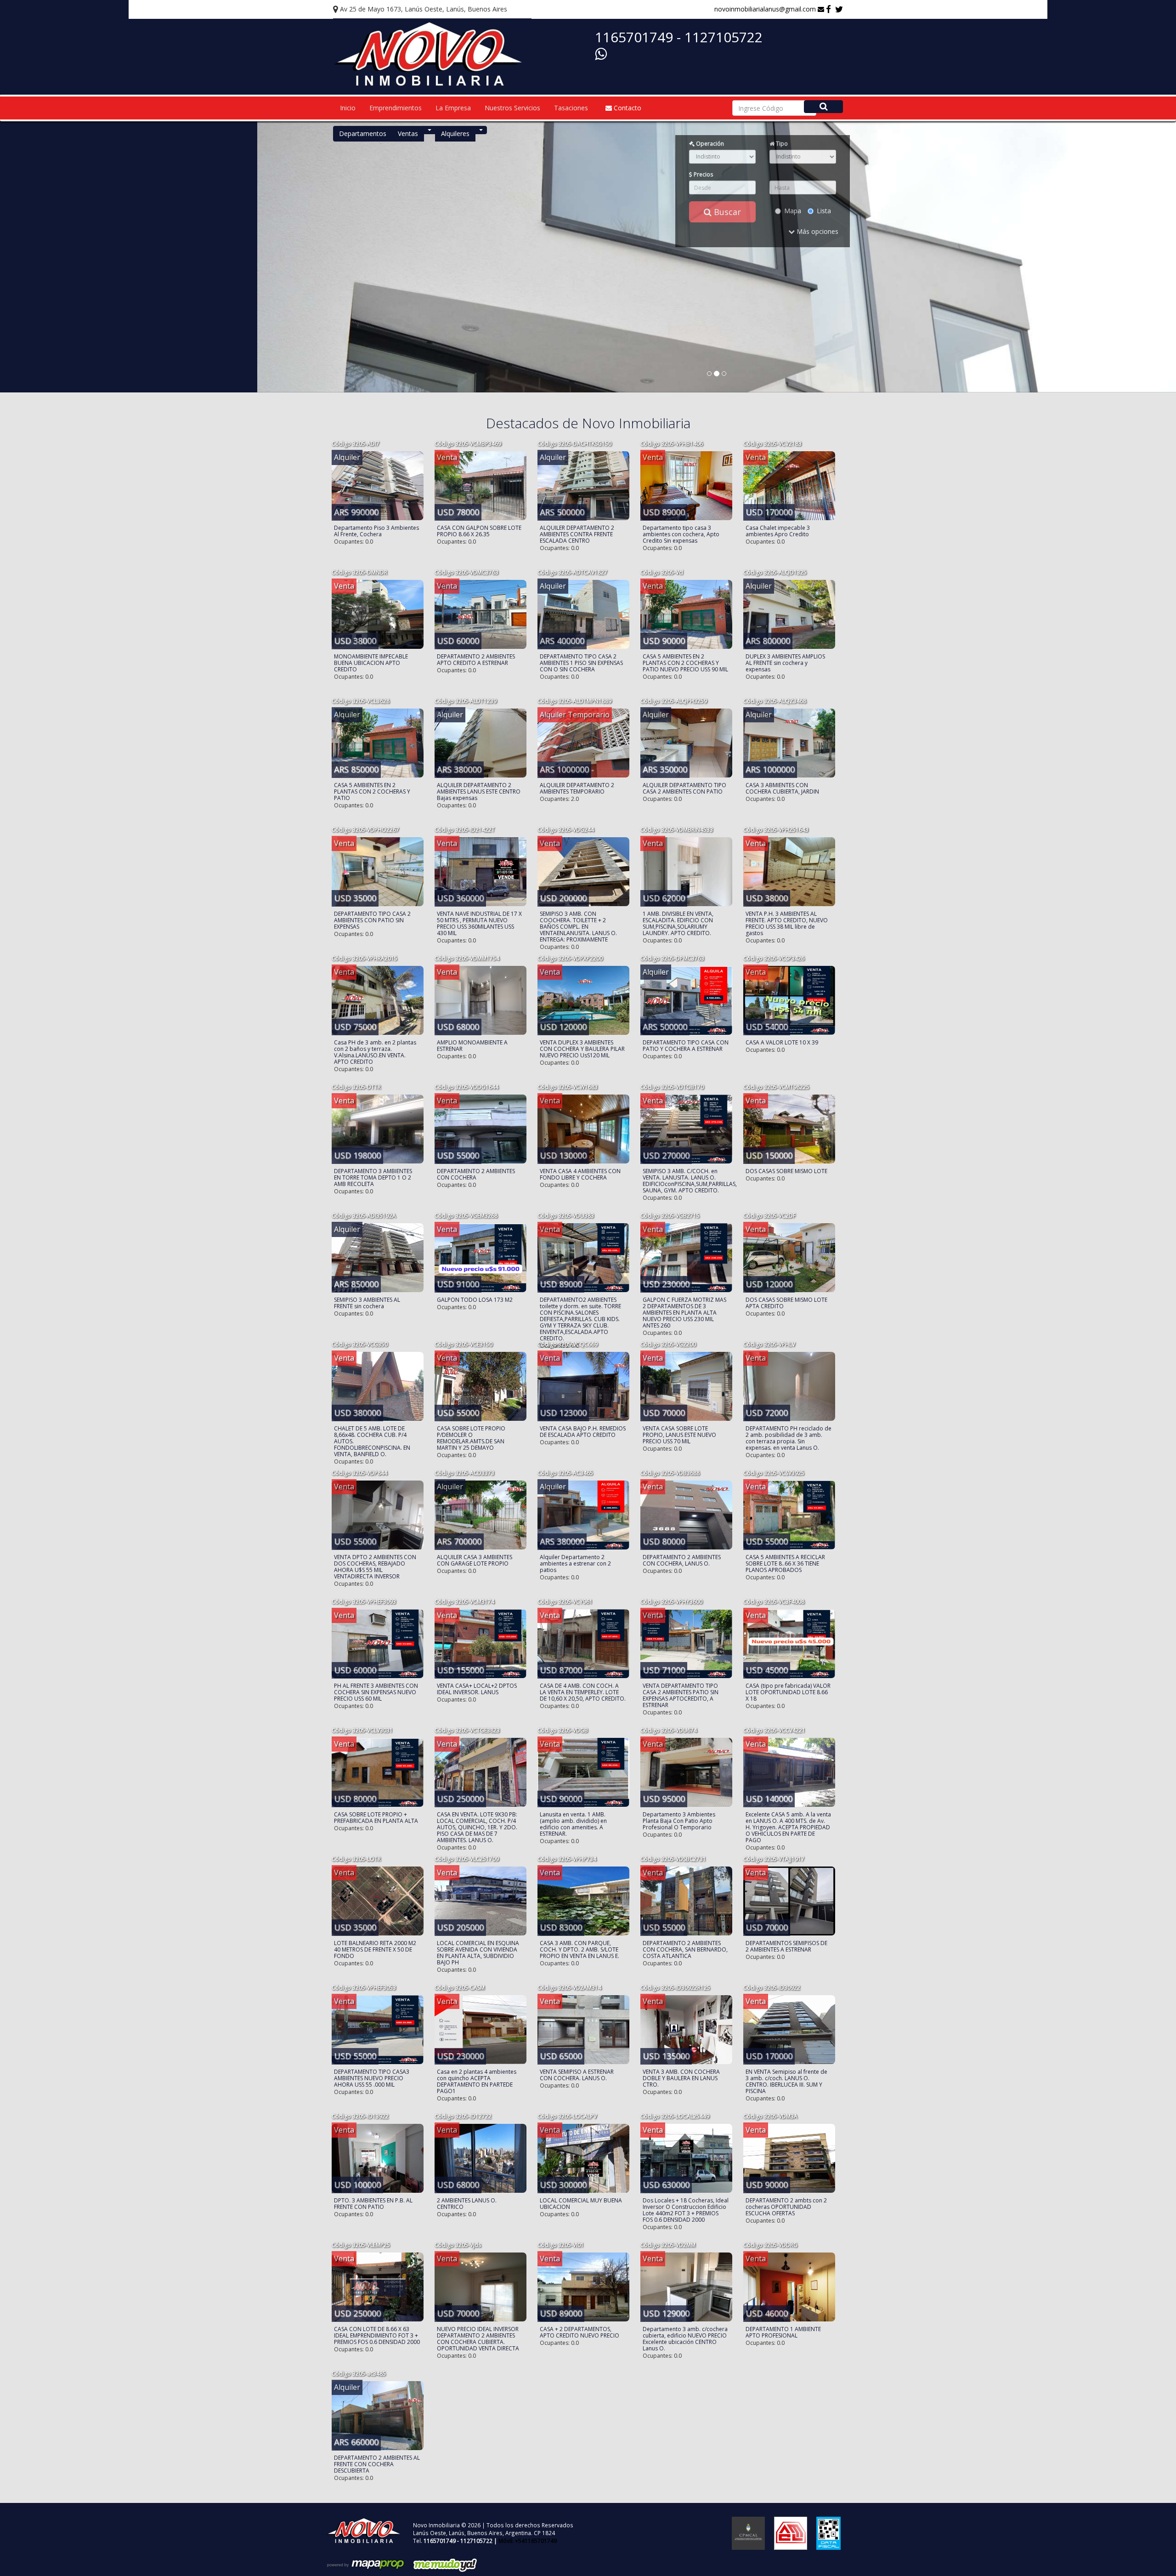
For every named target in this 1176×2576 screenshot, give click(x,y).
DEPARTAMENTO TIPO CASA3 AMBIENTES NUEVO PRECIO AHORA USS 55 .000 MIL (372, 2078)
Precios (703, 174)
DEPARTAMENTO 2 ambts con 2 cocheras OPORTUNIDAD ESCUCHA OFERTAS (786, 2207)
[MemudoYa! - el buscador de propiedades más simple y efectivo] (442, 2565)
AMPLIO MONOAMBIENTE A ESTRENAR (472, 1046)
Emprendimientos (396, 108)
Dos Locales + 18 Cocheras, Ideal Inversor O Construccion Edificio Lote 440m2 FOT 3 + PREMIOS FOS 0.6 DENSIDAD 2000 (686, 2210)
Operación (709, 143)
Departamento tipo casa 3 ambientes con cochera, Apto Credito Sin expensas (681, 534)
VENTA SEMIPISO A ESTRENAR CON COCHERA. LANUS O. (577, 2075)
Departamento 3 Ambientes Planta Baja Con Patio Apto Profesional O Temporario (679, 1821)
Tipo (781, 143)
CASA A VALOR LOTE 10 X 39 (782, 1042)
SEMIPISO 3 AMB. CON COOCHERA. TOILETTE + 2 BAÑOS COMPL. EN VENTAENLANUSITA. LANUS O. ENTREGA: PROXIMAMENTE (578, 927)
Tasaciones (571, 108)
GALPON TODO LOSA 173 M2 (475, 1300)
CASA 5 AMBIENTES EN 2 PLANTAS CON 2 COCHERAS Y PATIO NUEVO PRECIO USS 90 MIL (685, 663)
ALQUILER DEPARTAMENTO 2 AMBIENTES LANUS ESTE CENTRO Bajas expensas (479, 792)
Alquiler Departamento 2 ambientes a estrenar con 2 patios (575, 1563)
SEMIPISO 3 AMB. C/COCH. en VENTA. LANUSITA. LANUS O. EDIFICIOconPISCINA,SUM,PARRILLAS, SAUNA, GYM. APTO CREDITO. (690, 1181)
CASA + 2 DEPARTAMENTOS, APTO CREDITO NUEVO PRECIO (580, 2332)
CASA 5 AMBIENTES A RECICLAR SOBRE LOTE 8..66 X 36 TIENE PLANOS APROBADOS (785, 1563)
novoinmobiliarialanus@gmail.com (766, 9)
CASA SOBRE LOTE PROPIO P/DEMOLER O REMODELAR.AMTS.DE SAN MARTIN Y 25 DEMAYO (471, 1438)
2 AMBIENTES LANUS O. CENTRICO (467, 2204)
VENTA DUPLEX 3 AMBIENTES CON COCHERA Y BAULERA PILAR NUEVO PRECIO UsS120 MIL (582, 1049)
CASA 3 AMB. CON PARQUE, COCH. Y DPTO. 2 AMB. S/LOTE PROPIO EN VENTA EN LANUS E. (580, 1949)
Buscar (726, 212)
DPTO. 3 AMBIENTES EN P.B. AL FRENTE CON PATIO (373, 2204)
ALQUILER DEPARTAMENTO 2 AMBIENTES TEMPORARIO (577, 788)
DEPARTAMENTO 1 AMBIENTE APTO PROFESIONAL (783, 2332)
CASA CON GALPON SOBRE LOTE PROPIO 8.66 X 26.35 (479, 531)
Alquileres (455, 133)
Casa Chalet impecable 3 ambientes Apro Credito (778, 531)
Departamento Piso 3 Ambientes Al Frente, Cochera (376, 531)
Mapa (793, 211)
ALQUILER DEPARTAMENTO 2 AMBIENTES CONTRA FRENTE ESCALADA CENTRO (577, 534)
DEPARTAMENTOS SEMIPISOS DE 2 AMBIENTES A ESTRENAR (786, 1946)
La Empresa (453, 108)
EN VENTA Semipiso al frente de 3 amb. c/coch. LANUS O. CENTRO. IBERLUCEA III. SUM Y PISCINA (786, 2081)
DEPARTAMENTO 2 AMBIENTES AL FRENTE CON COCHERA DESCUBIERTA (377, 2464)
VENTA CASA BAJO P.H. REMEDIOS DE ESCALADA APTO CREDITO (583, 1432)
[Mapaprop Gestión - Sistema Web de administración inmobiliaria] (366, 2565)
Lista (824, 211)
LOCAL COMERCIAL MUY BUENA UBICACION (581, 2204)
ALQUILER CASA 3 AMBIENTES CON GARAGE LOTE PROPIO (475, 1560)
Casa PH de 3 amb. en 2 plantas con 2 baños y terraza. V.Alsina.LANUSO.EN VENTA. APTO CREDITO (375, 1052)
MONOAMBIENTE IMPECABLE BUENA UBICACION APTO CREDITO (371, 663)
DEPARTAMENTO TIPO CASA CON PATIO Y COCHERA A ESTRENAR (686, 1046)
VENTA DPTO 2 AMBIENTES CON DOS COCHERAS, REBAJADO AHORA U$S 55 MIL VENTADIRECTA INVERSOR (375, 1567)
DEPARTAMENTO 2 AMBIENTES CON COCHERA (476, 1174)
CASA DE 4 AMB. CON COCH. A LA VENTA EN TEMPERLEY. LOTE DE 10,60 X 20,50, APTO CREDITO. (583, 1692)
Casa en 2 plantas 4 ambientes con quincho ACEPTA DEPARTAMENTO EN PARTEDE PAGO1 (477, 2081)
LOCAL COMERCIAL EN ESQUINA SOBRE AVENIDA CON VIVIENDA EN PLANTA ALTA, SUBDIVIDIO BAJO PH (478, 1953)
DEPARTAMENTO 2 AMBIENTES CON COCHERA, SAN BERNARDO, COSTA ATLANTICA (685, 1949)
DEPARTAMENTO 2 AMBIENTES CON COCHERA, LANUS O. (682, 1560)
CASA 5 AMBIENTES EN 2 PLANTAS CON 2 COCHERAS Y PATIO (372, 792)
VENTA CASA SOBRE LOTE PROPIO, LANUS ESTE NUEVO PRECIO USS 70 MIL (679, 1435)
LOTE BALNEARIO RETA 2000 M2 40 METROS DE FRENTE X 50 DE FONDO (375, 1949)
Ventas (408, 133)
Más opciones (817, 231)
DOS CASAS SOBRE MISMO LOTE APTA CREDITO (786, 1303)
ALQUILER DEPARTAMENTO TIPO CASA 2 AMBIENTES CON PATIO (684, 788)
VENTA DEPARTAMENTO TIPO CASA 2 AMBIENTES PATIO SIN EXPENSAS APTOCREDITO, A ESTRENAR (681, 1695)
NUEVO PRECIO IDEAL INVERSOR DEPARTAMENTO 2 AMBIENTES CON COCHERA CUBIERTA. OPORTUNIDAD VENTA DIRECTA (478, 2339)
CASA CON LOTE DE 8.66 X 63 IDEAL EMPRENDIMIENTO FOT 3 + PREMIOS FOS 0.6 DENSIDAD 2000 (377, 2335)
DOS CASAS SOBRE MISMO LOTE (786, 1171)
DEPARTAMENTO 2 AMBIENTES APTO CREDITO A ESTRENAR (476, 660)
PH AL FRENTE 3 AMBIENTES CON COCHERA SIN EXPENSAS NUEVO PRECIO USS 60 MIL (376, 1692)
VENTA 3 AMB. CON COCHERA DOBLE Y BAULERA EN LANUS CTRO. (681, 2078)
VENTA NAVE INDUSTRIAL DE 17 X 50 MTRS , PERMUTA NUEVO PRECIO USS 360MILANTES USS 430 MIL (479, 923)
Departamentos (363, 133)
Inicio (348, 108)
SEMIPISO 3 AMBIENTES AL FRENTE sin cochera (367, 1303)
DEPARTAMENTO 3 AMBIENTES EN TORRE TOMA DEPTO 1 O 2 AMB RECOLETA (373, 1177)
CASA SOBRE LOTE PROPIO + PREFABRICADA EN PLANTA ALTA (376, 1818)
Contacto (627, 108)
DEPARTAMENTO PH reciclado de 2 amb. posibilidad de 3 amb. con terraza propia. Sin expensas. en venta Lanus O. (789, 1438)
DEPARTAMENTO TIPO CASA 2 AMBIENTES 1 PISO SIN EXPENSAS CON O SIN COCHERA (581, 663)
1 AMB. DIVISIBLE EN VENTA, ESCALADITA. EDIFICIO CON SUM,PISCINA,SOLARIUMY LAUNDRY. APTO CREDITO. (678, 923)
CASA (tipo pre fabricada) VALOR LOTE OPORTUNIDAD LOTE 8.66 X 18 (788, 1692)
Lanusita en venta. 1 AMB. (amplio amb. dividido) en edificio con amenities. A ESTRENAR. (573, 1824)
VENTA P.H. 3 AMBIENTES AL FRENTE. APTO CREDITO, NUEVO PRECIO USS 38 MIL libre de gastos (787, 923)
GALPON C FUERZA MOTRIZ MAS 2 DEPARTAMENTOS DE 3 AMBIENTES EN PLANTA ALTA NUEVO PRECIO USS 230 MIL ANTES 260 (684, 1313)
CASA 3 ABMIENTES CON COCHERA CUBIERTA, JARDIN (782, 788)
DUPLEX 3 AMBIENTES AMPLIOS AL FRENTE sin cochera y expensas (785, 663)
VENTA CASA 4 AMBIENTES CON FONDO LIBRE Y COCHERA (580, 1174)
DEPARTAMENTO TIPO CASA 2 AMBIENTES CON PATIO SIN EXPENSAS (372, 920)
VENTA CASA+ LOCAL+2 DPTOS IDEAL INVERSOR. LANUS (477, 1689)
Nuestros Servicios (512, 108)
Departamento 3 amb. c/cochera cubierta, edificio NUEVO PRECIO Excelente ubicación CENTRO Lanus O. (685, 2339)
